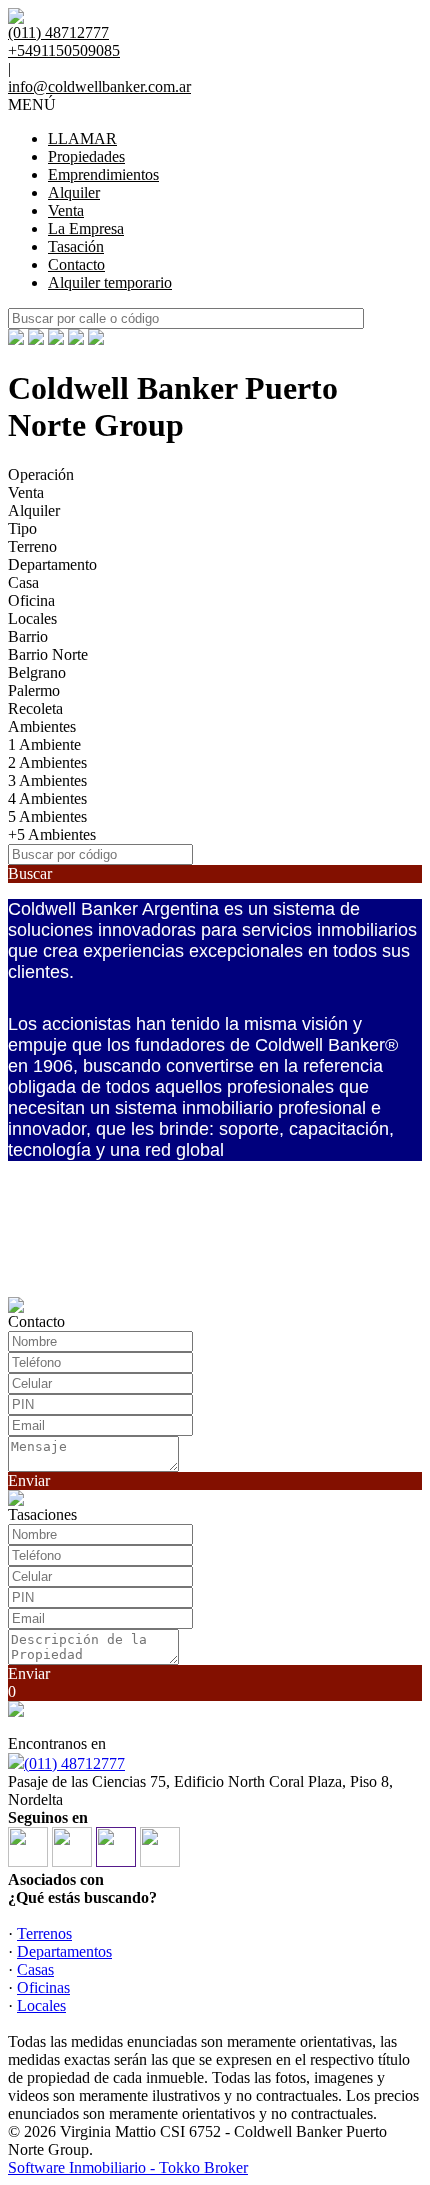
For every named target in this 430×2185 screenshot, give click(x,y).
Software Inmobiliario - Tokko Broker (128, 2167)
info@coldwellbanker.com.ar (99, 86)
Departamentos (64, 1951)
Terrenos (44, 1933)
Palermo (34, 690)
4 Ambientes (47, 798)
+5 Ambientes (52, 834)
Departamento (52, 564)
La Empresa (86, 228)
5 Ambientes (47, 816)
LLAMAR (82, 138)
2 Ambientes (47, 762)
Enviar (29, 1480)
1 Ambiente (44, 744)
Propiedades (86, 156)
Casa (23, 582)
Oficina (31, 600)
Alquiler (74, 192)
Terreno (32, 546)
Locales (32, 618)
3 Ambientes (47, 780)
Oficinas (43, 1987)
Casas (35, 1969)
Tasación (76, 246)
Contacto (76, 264)
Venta (66, 210)
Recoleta (35, 708)
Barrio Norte (48, 654)
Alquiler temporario (110, 282)
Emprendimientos (103, 174)
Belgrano (37, 672)
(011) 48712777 (74, 1763)
